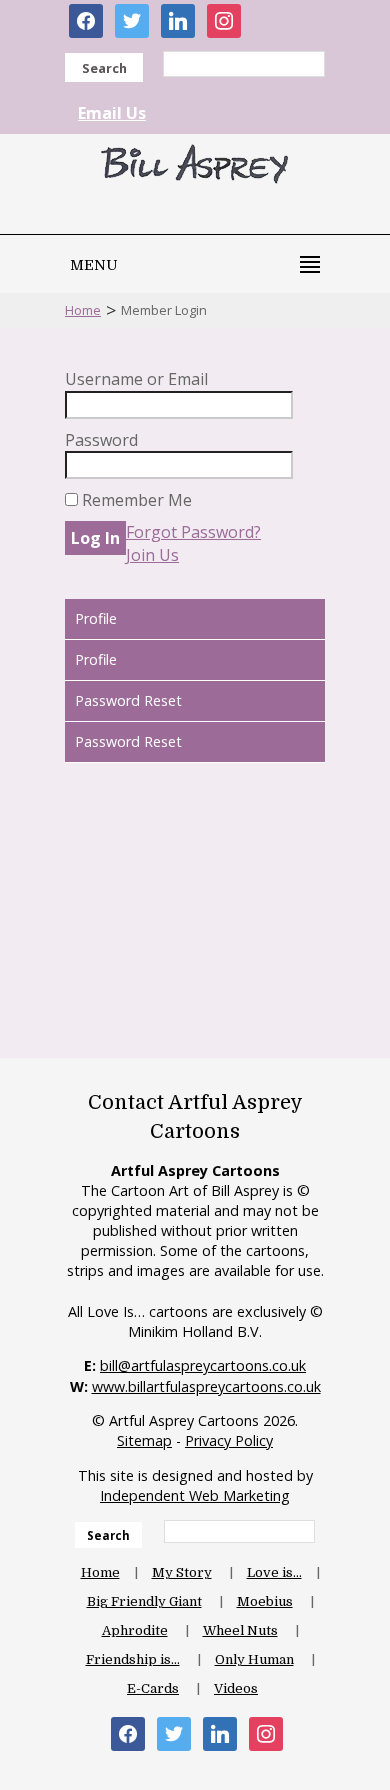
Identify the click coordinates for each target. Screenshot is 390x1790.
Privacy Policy (229, 1440)
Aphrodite (135, 1630)
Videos (236, 1688)
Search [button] (104, 68)
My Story (182, 1572)
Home (83, 310)
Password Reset (128, 700)
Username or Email (136, 379)
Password (101, 440)
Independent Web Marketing (195, 1495)
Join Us (152, 555)
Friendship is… (133, 1659)
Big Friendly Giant (144, 1601)
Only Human (254, 1659)
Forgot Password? (193, 532)
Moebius (265, 1601)
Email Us (112, 113)
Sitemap (144, 1440)
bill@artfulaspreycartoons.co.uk (203, 1365)
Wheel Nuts (240, 1630)
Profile (96, 618)
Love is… (274, 1572)
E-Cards (153, 1688)
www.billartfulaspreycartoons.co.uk (206, 1386)
